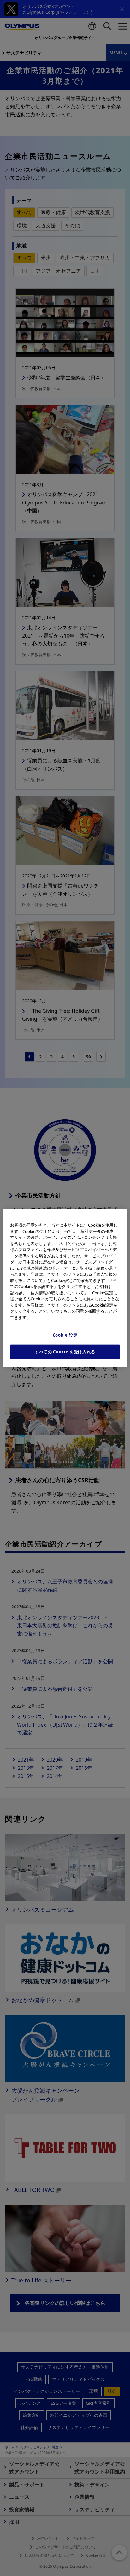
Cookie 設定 (65, 1335)
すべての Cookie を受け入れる (65, 1352)
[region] (65, 1288)
